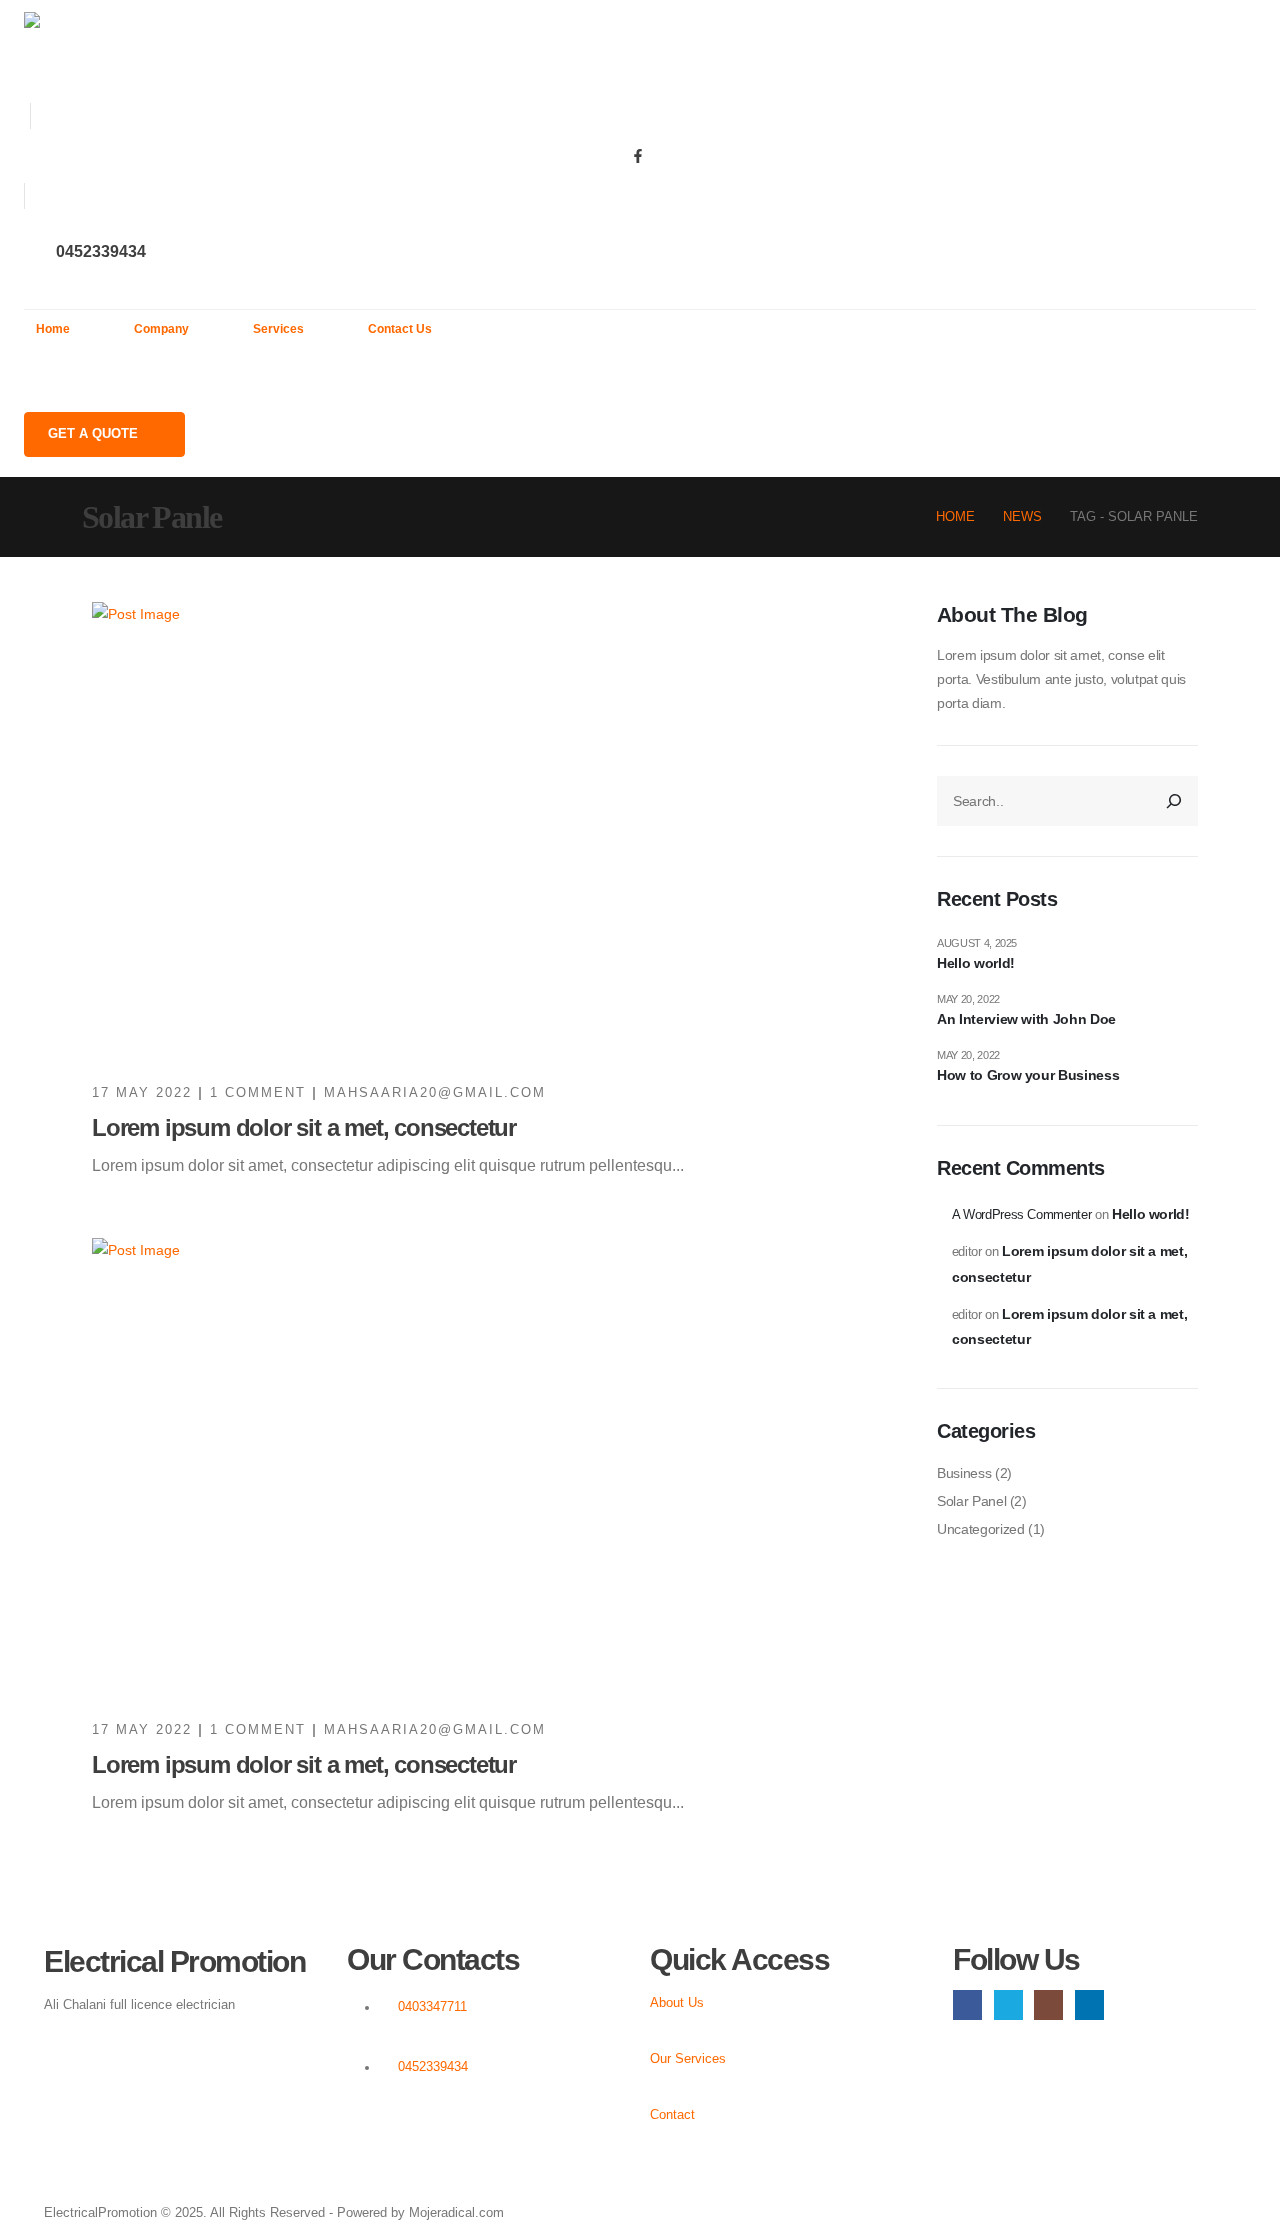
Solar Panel (971, 1501)
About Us (677, 2003)
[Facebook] (967, 2004)
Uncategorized (980, 1529)
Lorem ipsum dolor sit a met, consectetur (304, 1127)
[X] (1008, 2004)
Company (161, 329)
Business (964, 1473)
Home (53, 329)
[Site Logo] (135, 51)
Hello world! (976, 963)
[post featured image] (497, 831)
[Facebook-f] (638, 156)
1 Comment (258, 1092)
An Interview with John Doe (1026, 1019)
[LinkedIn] (1089, 2004)
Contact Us (400, 329)
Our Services (688, 2059)
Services (278, 329)
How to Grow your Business (1028, 1075)
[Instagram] (1048, 2004)
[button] (33, 380)
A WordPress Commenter (1022, 1214)
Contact (672, 2115)
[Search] (1174, 801)
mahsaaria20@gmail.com (435, 1092)
